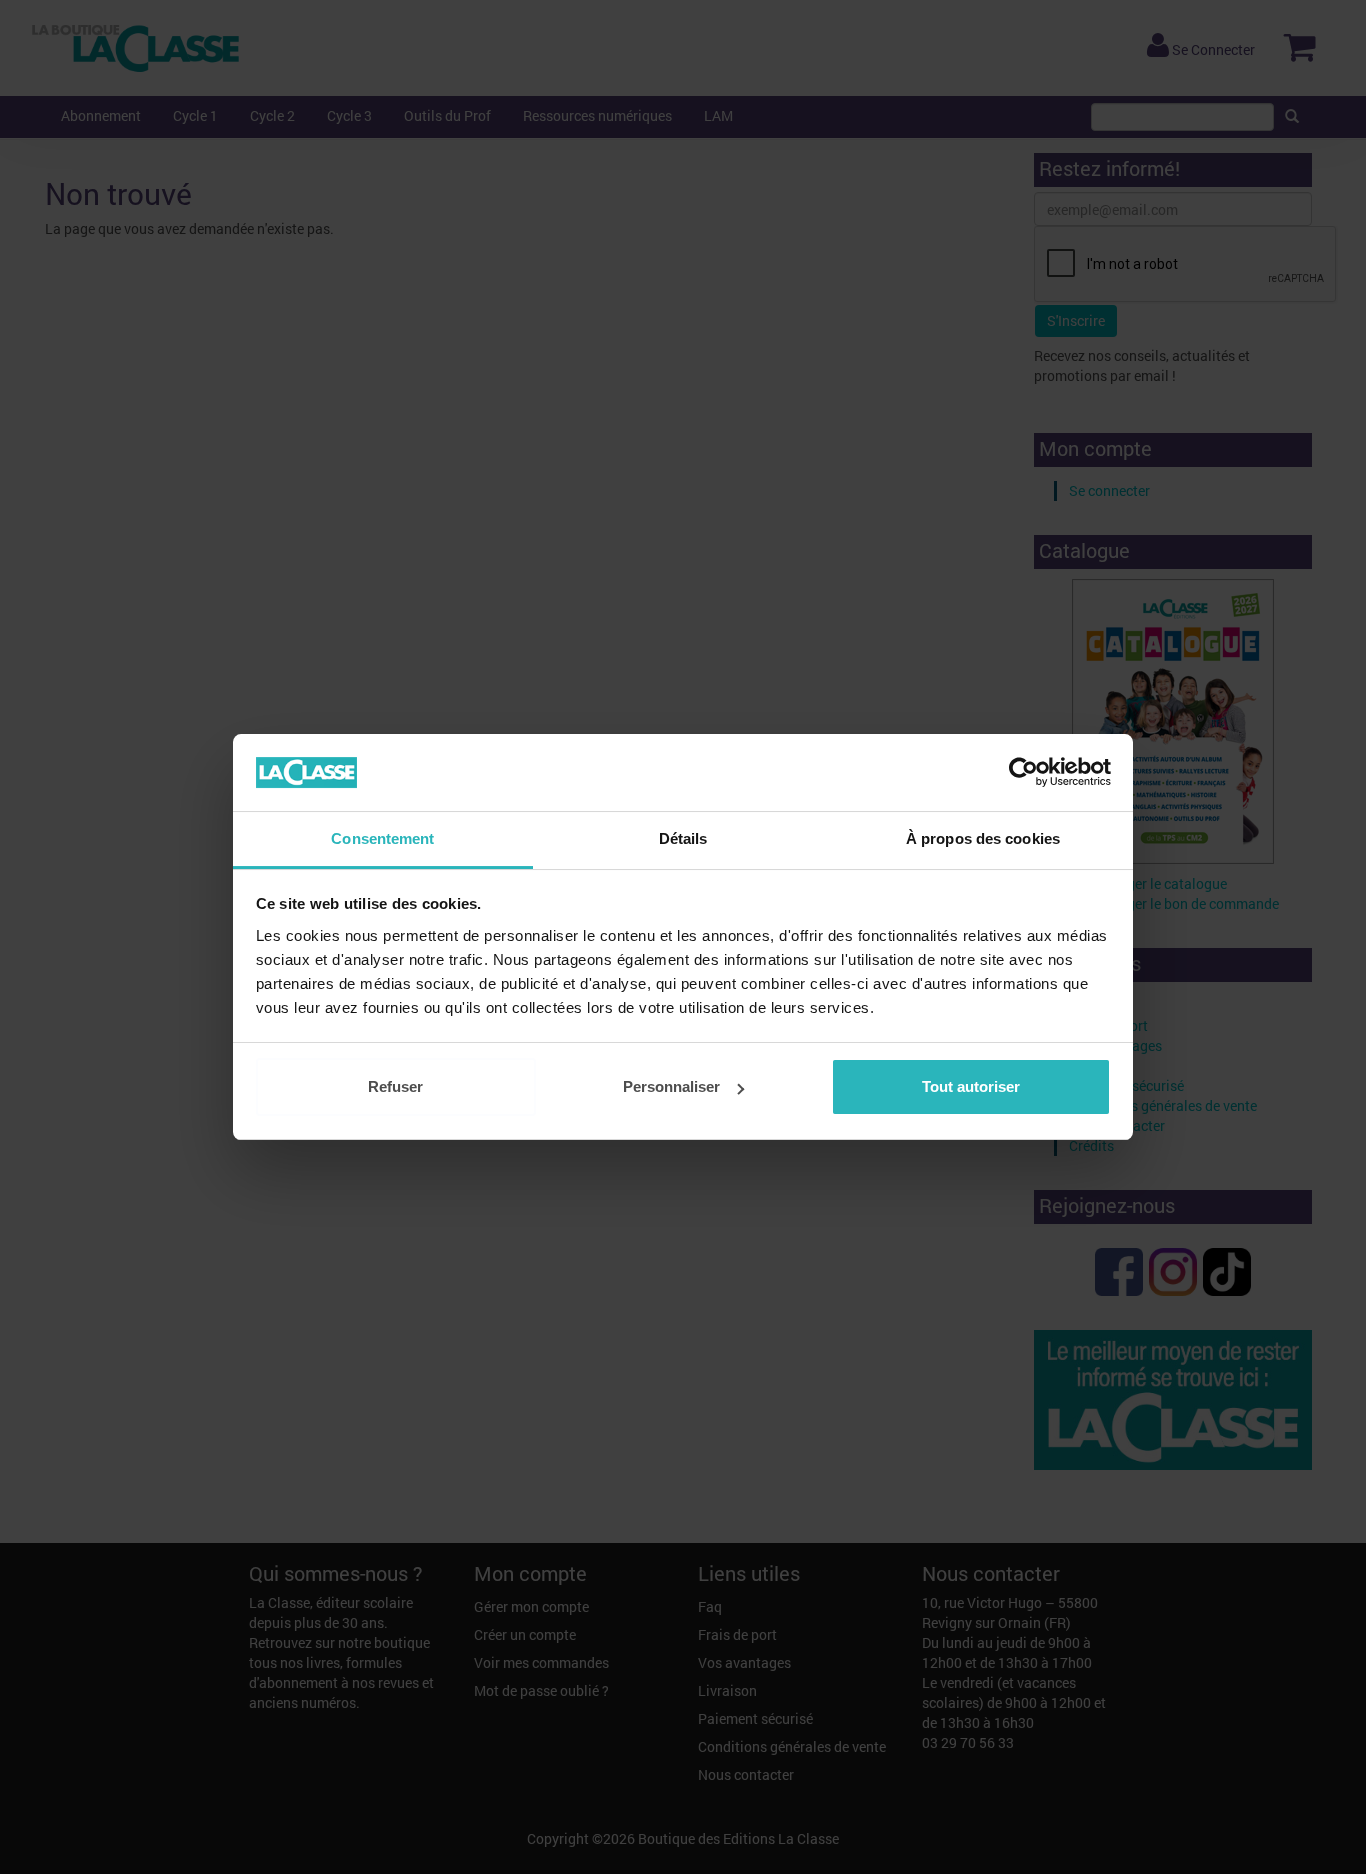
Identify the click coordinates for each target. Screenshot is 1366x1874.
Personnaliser (671, 1086)
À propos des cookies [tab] (983, 838)
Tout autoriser (971, 1086)
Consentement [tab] (382, 838)
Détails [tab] (683, 838)
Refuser (395, 1086)
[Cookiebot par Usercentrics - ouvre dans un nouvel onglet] (1023, 773)
